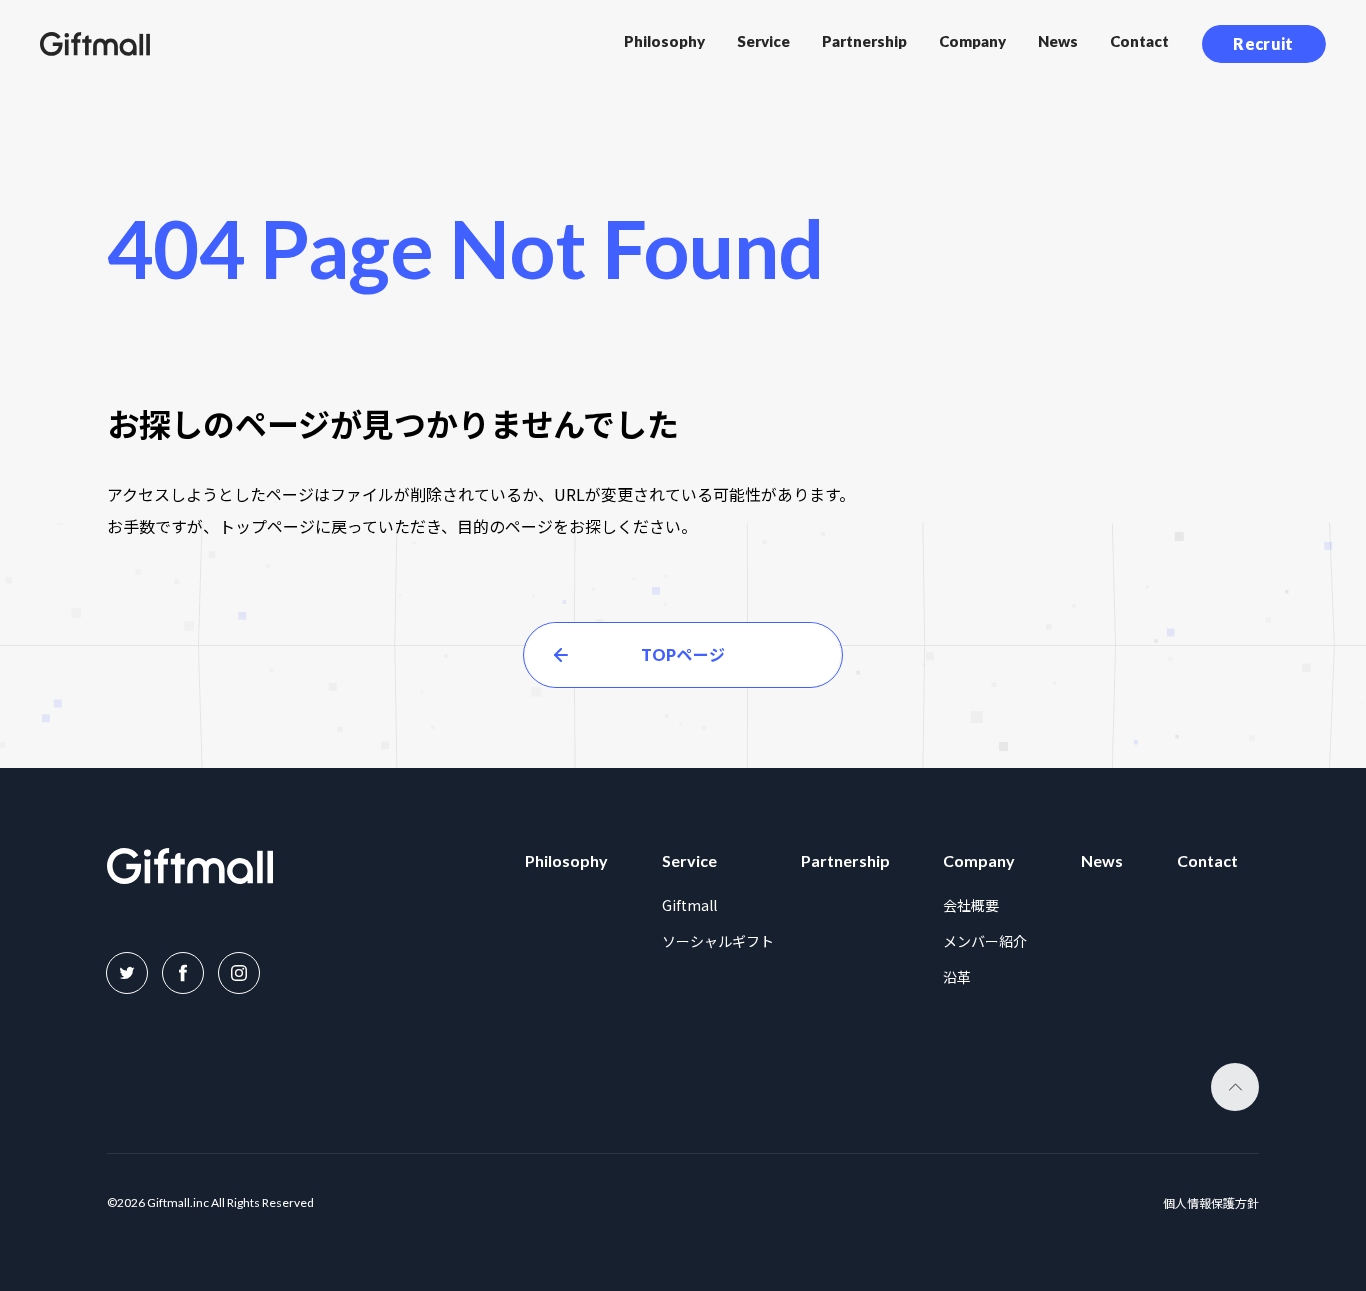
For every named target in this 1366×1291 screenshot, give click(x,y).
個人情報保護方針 (1211, 1203)
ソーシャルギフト (718, 941)
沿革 (957, 977)
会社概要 (971, 905)
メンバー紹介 (985, 941)
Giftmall (689, 905)
